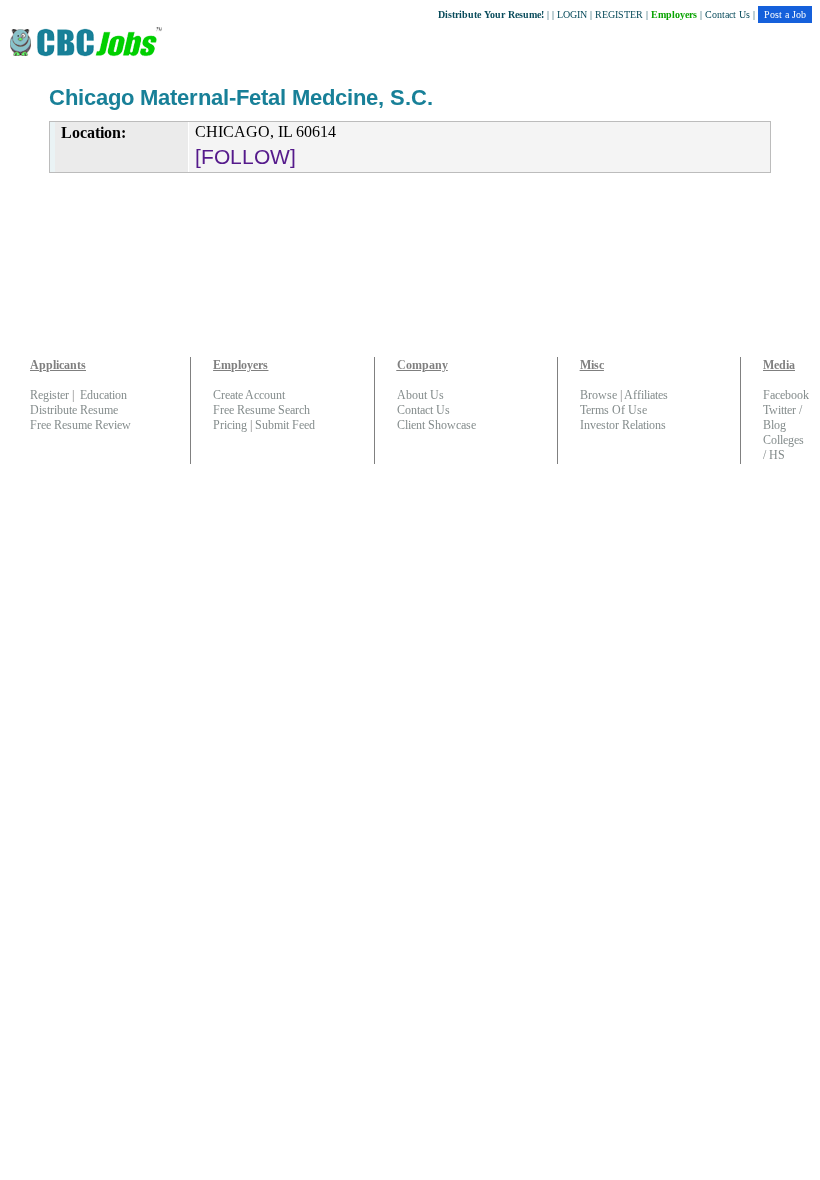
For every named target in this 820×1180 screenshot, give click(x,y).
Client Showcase (436, 425)
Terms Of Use (613, 410)
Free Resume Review (80, 425)
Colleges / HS (783, 447)
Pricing (230, 425)
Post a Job (785, 14)
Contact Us (727, 14)
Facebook (786, 395)
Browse (598, 395)
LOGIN (572, 14)
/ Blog (782, 417)
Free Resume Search (261, 410)
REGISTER (619, 14)
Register (49, 395)
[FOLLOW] (245, 156)
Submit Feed (285, 425)
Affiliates (646, 395)
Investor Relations (623, 425)
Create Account (249, 395)
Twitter (779, 410)
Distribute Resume (74, 410)
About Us (420, 395)
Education (103, 395)
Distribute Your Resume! (491, 14)
